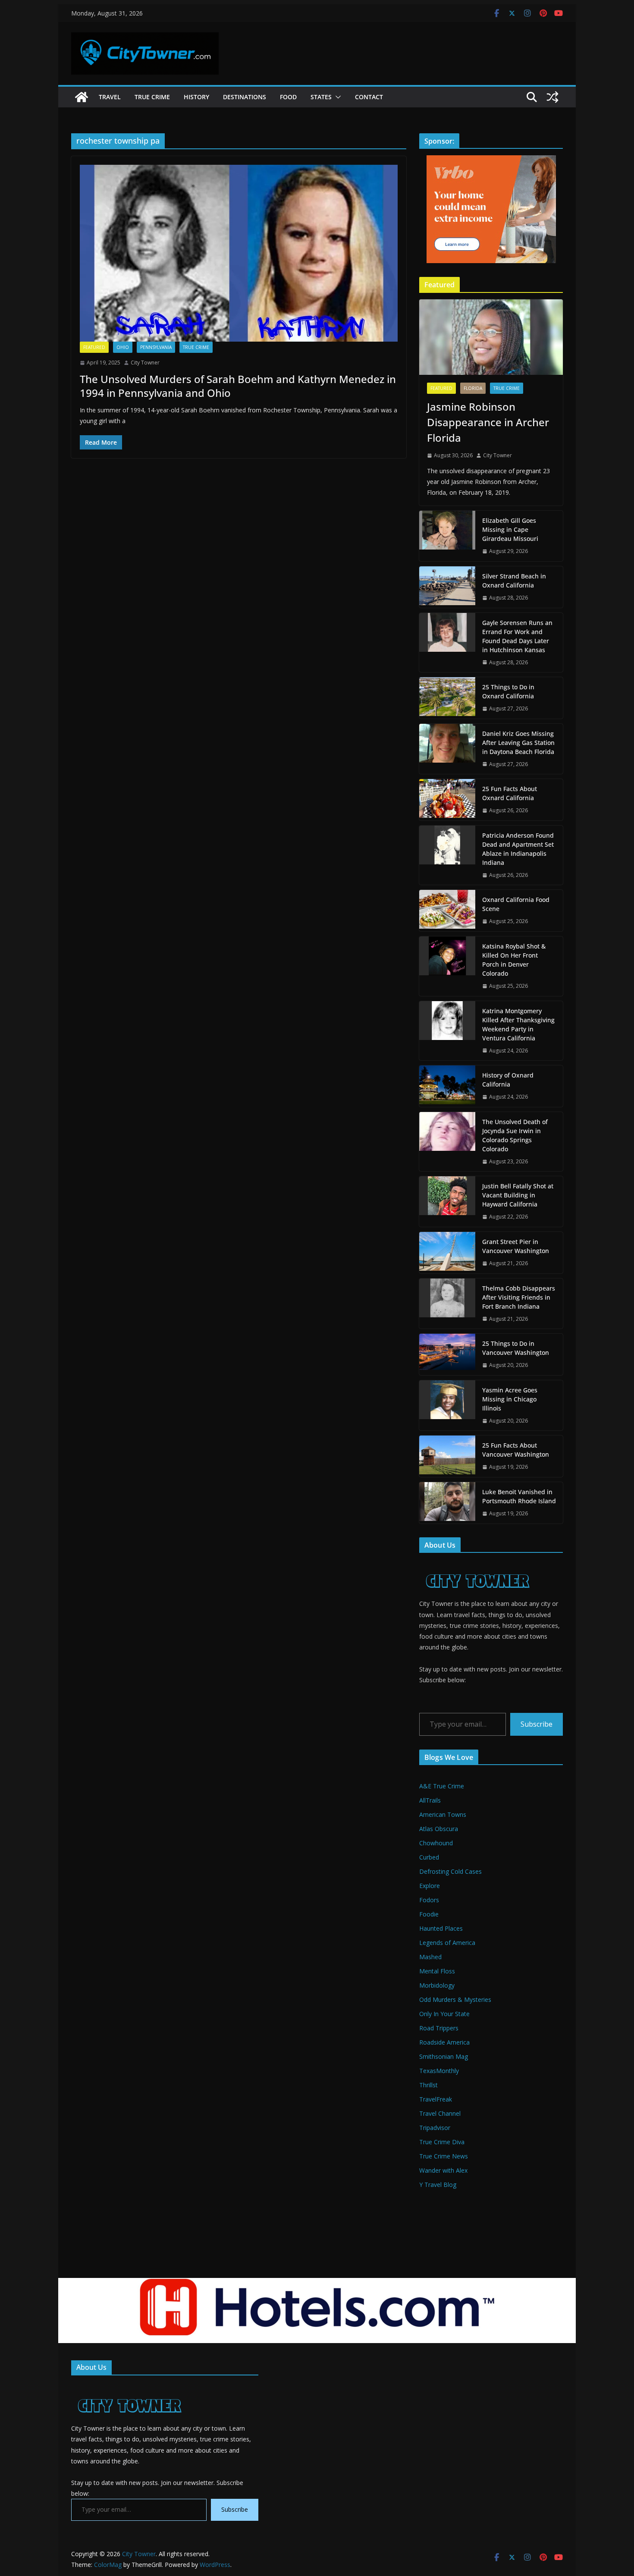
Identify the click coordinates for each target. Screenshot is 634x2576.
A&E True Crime (442, 1786)
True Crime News (444, 2156)
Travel (110, 97)
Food (288, 97)
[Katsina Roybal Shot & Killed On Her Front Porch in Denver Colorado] (447, 966)
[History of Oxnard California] (447, 1086)
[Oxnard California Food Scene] (447, 911)
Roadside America (444, 2042)
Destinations (245, 97)
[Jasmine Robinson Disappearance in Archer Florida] (491, 337)
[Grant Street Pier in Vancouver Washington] (447, 1253)
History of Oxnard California (508, 1080)
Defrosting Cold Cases (450, 1871)
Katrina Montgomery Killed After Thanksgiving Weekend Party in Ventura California (518, 1024)
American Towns (443, 1814)
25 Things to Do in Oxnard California (508, 691)
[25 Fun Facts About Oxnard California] (447, 800)
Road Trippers (439, 2028)
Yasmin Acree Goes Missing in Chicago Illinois (510, 1399)
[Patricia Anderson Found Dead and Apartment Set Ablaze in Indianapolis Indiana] (447, 855)
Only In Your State (444, 2014)
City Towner (145, 363)
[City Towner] (82, 97)
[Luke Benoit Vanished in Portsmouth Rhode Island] (447, 1503)
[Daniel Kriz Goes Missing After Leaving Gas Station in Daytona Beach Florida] (447, 749)
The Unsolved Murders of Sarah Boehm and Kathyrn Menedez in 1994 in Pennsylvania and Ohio (238, 386)
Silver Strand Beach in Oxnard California (514, 581)
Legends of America (447, 1943)
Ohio (123, 347)
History (196, 97)
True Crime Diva (442, 2142)
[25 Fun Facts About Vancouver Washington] (447, 1456)
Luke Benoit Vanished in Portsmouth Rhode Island (519, 1496)
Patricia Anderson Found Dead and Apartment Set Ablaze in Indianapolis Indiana (518, 849)
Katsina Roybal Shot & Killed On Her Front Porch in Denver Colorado (514, 960)
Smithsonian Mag (444, 2056)
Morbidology (437, 1985)
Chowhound (436, 1843)
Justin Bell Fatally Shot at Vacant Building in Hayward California (518, 1195)
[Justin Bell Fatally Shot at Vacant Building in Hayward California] (447, 1202)
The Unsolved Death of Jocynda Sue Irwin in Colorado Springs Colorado (515, 1135)
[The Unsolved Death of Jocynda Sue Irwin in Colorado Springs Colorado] (447, 1142)
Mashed (430, 1957)
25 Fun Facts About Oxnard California (510, 793)
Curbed (429, 1857)
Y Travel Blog (438, 2185)
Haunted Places (441, 1928)
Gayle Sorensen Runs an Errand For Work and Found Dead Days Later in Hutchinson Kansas (517, 636)
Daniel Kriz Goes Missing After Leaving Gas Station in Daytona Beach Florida (518, 743)
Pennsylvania (156, 347)
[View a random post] (552, 97)
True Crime (152, 97)
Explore (430, 1886)
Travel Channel (440, 2113)
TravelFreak (436, 2099)
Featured (94, 347)
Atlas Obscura (439, 1829)
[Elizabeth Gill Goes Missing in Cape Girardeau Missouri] (447, 536)
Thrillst (428, 2085)
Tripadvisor (435, 2128)
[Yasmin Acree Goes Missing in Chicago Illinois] (447, 1406)
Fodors (429, 1900)
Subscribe (537, 1724)
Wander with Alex (443, 2170)
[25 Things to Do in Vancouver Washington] (447, 1354)
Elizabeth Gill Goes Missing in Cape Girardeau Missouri (510, 529)
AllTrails (430, 1800)
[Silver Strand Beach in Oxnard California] (447, 587)
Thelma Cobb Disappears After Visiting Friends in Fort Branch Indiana (519, 1297)
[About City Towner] (476, 1565)
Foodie (429, 1914)
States (321, 97)
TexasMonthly (439, 2071)
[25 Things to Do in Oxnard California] (447, 698)
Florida (473, 388)
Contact (369, 97)
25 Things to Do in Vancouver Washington (516, 1348)
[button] (336, 97)
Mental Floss (437, 1971)
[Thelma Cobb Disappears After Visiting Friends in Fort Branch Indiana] (447, 1304)
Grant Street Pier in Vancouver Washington (516, 1246)
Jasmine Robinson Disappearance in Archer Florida (488, 422)
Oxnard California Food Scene (516, 904)
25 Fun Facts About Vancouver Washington (516, 1450)
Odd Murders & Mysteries (455, 2000)
